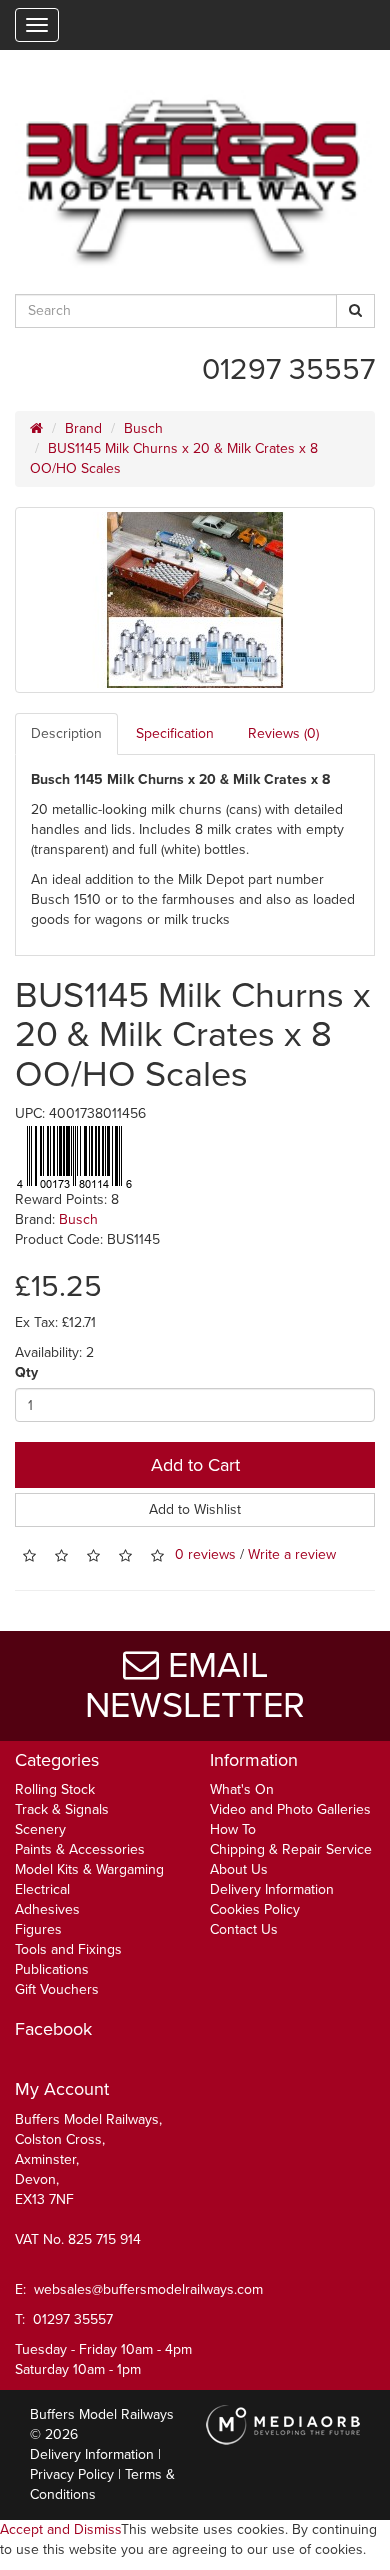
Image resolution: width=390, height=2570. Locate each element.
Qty (26, 1372)
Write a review (292, 1555)
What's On (242, 1789)
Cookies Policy (255, 1909)
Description (66, 733)
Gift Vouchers (57, 1989)
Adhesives (47, 1909)
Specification (175, 733)
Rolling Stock (55, 1789)
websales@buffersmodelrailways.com (148, 2289)
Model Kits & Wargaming (89, 1869)
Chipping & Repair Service (291, 1849)
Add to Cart (195, 1465)
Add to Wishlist (195, 1509)
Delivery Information (272, 1889)
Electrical (42, 1889)
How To (233, 1829)
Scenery (40, 1829)
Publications (52, 1969)
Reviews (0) (283, 733)
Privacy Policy (72, 2474)
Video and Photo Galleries (290, 1809)
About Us (239, 1869)
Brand (83, 428)
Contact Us (244, 1929)
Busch (143, 428)
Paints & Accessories (80, 1849)
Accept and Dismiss (60, 2529)
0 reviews (205, 1555)
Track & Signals (62, 1809)
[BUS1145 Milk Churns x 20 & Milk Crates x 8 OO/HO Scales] (195, 600)
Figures (38, 1929)
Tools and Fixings (68, 1949)
